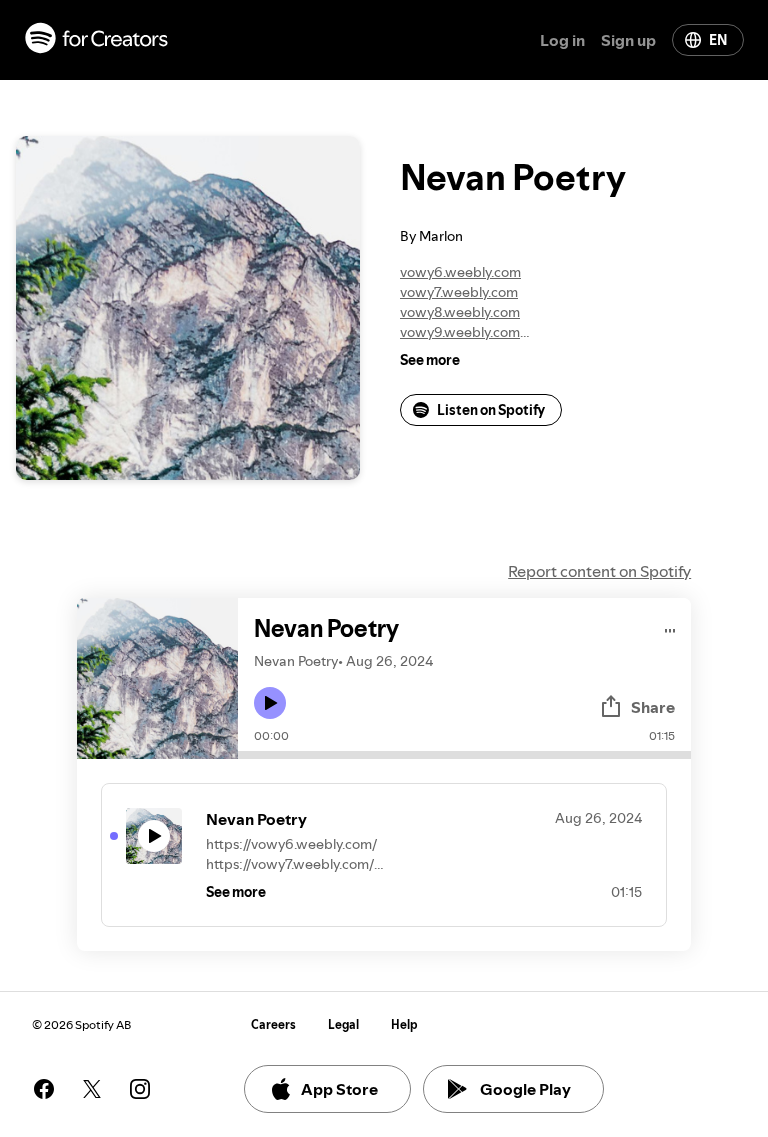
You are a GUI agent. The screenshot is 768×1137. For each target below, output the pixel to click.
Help (404, 1024)
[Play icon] (270, 703)
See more (430, 360)
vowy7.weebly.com (459, 292)
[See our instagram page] (140, 1089)
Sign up (628, 40)
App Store (339, 1089)
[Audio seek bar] (464, 755)
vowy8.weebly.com (460, 312)
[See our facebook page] (44, 1089)
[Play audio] (670, 627)
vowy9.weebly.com (460, 332)
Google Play (525, 1089)
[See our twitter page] (92, 1089)
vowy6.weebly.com (460, 272)
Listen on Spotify (491, 410)
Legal (343, 1024)
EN (718, 40)
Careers (273, 1024)
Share (653, 707)
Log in (562, 40)
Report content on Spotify (599, 571)
